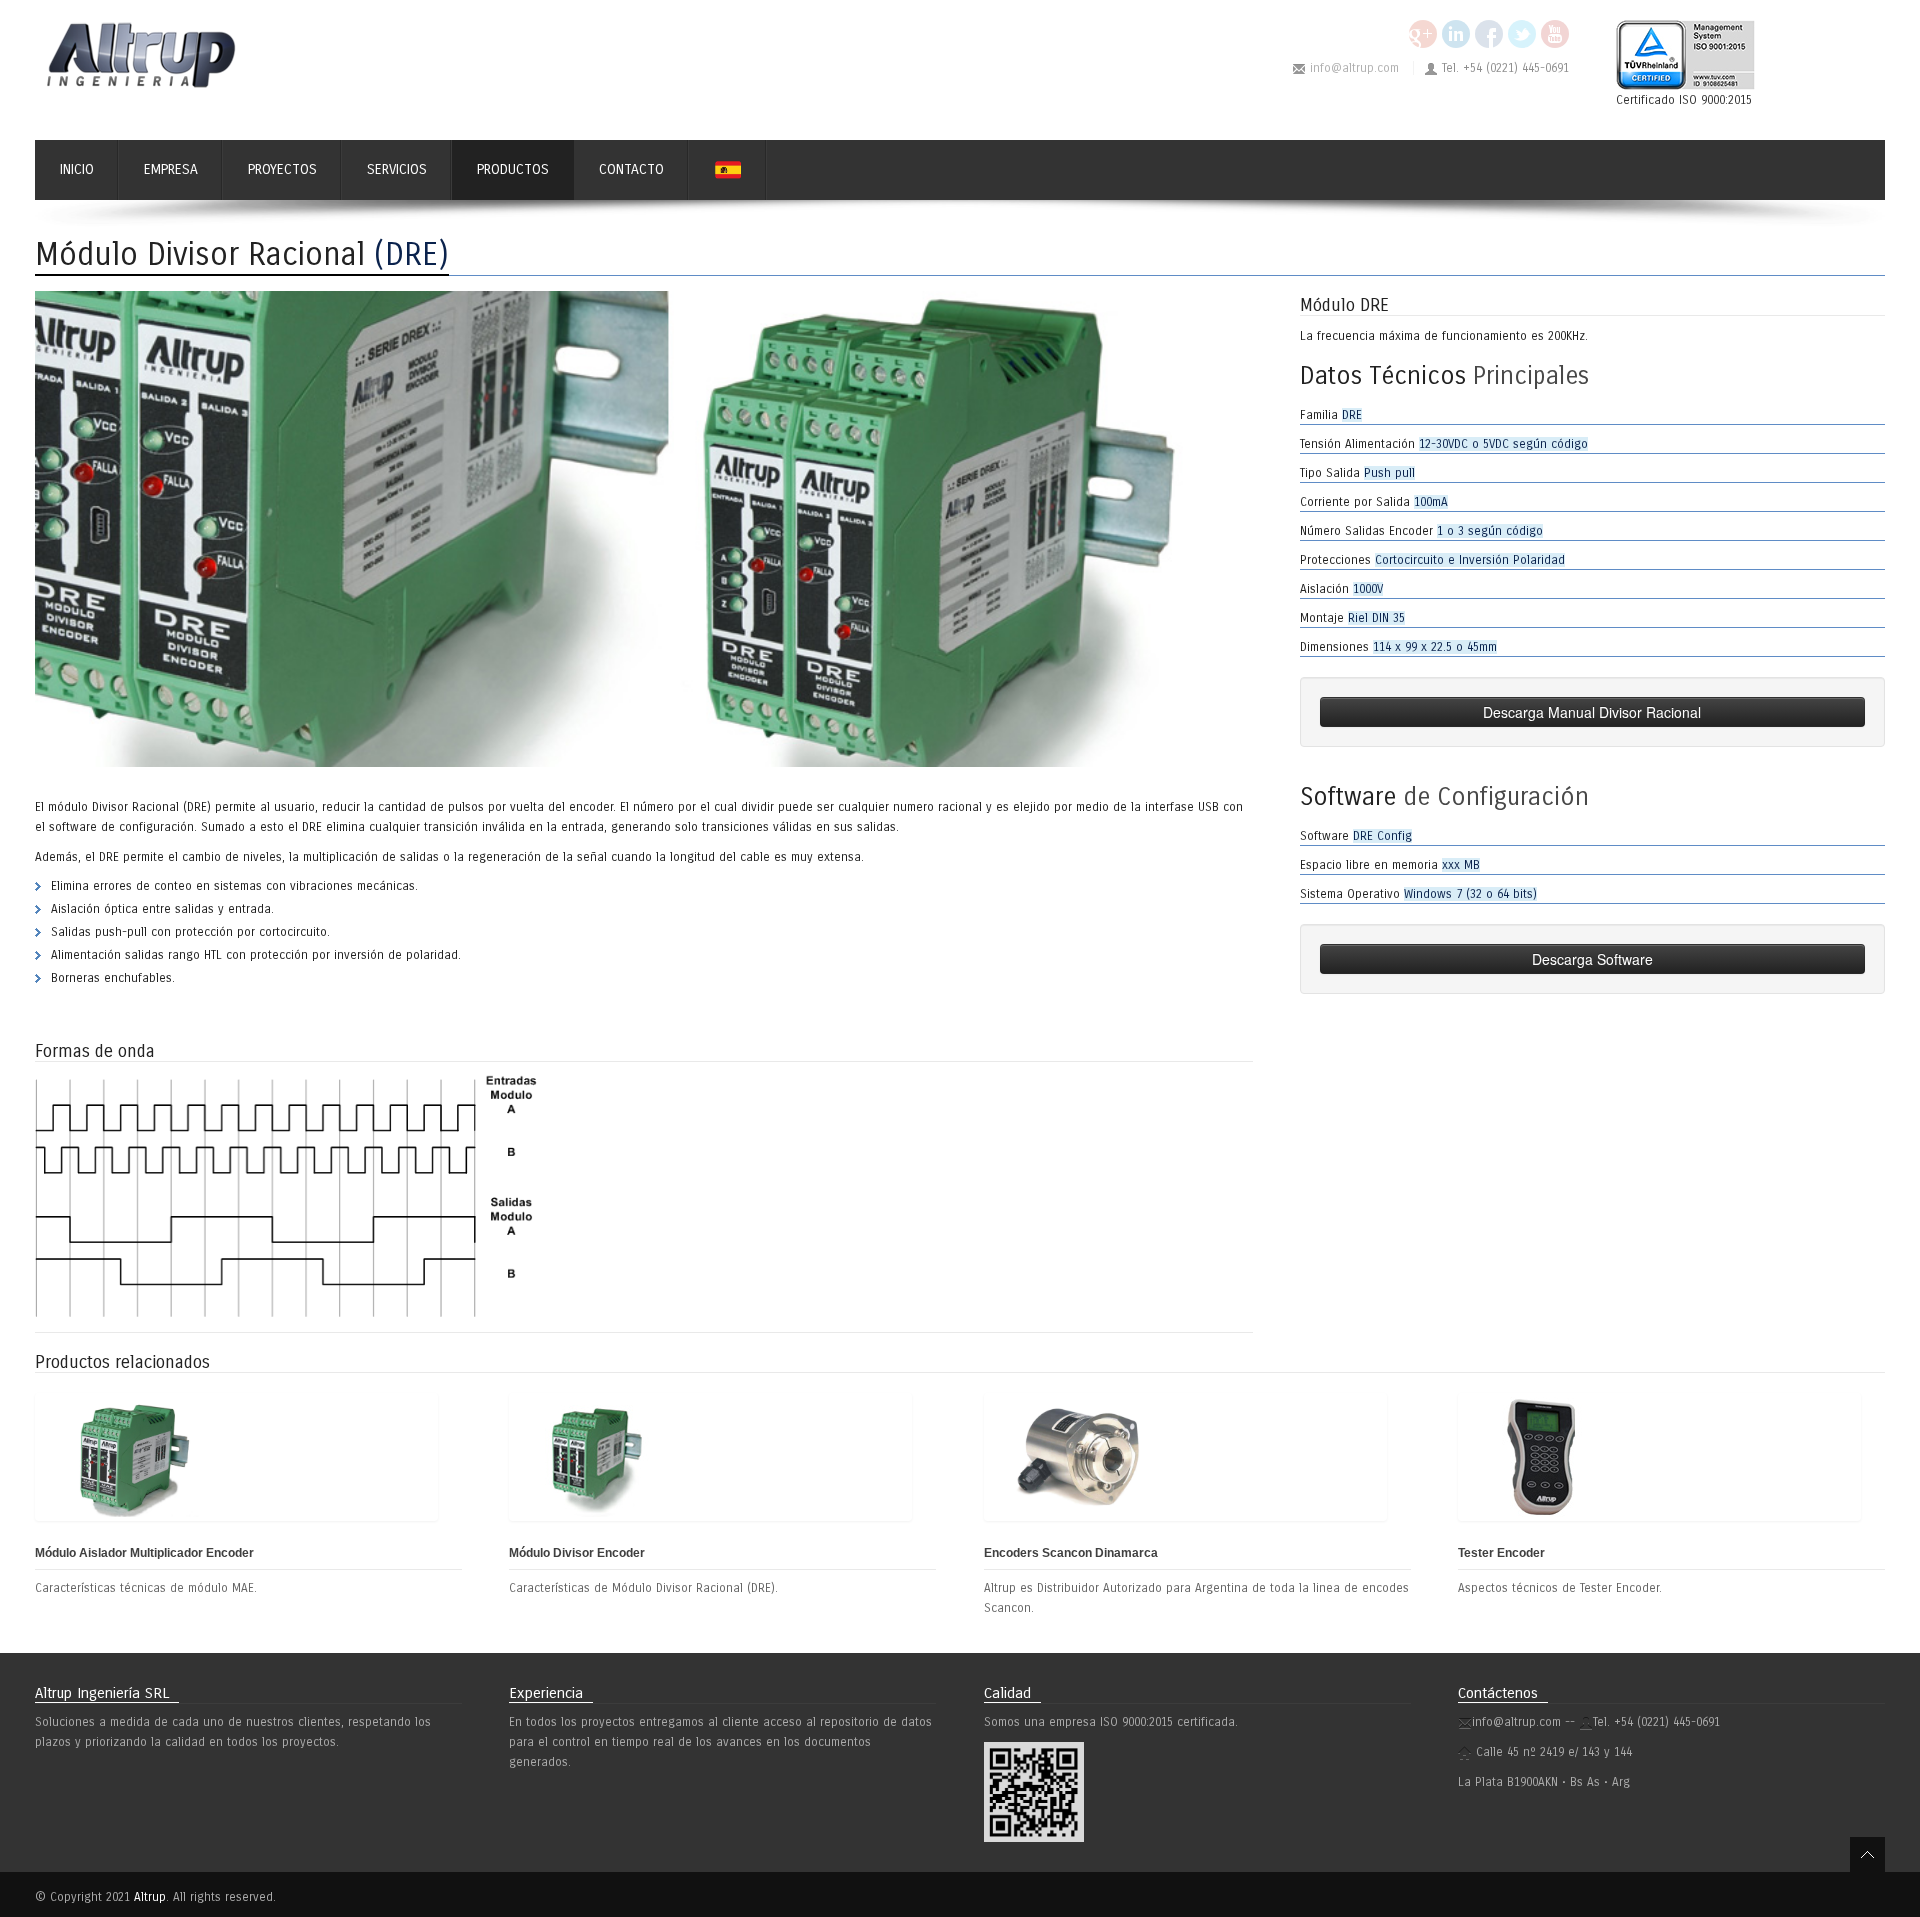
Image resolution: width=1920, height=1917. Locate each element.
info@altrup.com (1354, 68)
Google (1423, 34)
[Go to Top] (1867, 1854)
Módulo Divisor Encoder (577, 1553)
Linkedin (1456, 34)
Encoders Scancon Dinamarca (1071, 1553)
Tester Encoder (1501, 1553)
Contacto (631, 169)
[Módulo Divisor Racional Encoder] (644, 528)
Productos (513, 169)
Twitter (1522, 34)
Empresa (171, 169)
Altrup (150, 1897)
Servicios (397, 169)
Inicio (77, 169)
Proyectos (282, 169)
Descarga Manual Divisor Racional (1592, 712)
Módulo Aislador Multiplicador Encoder (144, 1553)
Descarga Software (1592, 959)
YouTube (1555, 34)
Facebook (1489, 34)
